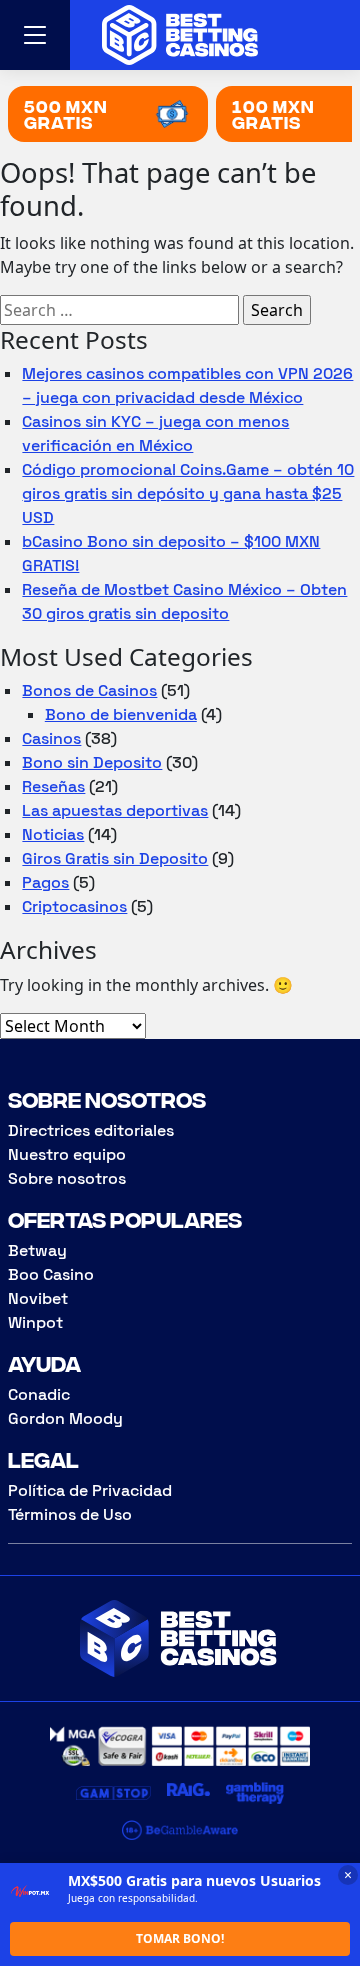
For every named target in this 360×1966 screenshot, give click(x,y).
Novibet (38, 1298)
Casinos (51, 738)
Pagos (45, 882)
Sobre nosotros (67, 1178)
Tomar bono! (180, 1938)
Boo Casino (51, 1274)
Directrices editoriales (91, 1130)
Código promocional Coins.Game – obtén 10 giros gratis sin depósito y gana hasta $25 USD (188, 493)
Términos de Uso (70, 1514)
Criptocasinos (74, 906)
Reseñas (53, 786)
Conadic (39, 1394)
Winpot (35, 1322)
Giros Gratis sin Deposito (115, 858)
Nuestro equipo (67, 1154)
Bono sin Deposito (92, 762)
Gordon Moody (65, 1418)
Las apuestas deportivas (115, 810)
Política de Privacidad (90, 1490)
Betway (37, 1250)
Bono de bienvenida (121, 714)
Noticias (53, 834)
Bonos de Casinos (89, 690)
